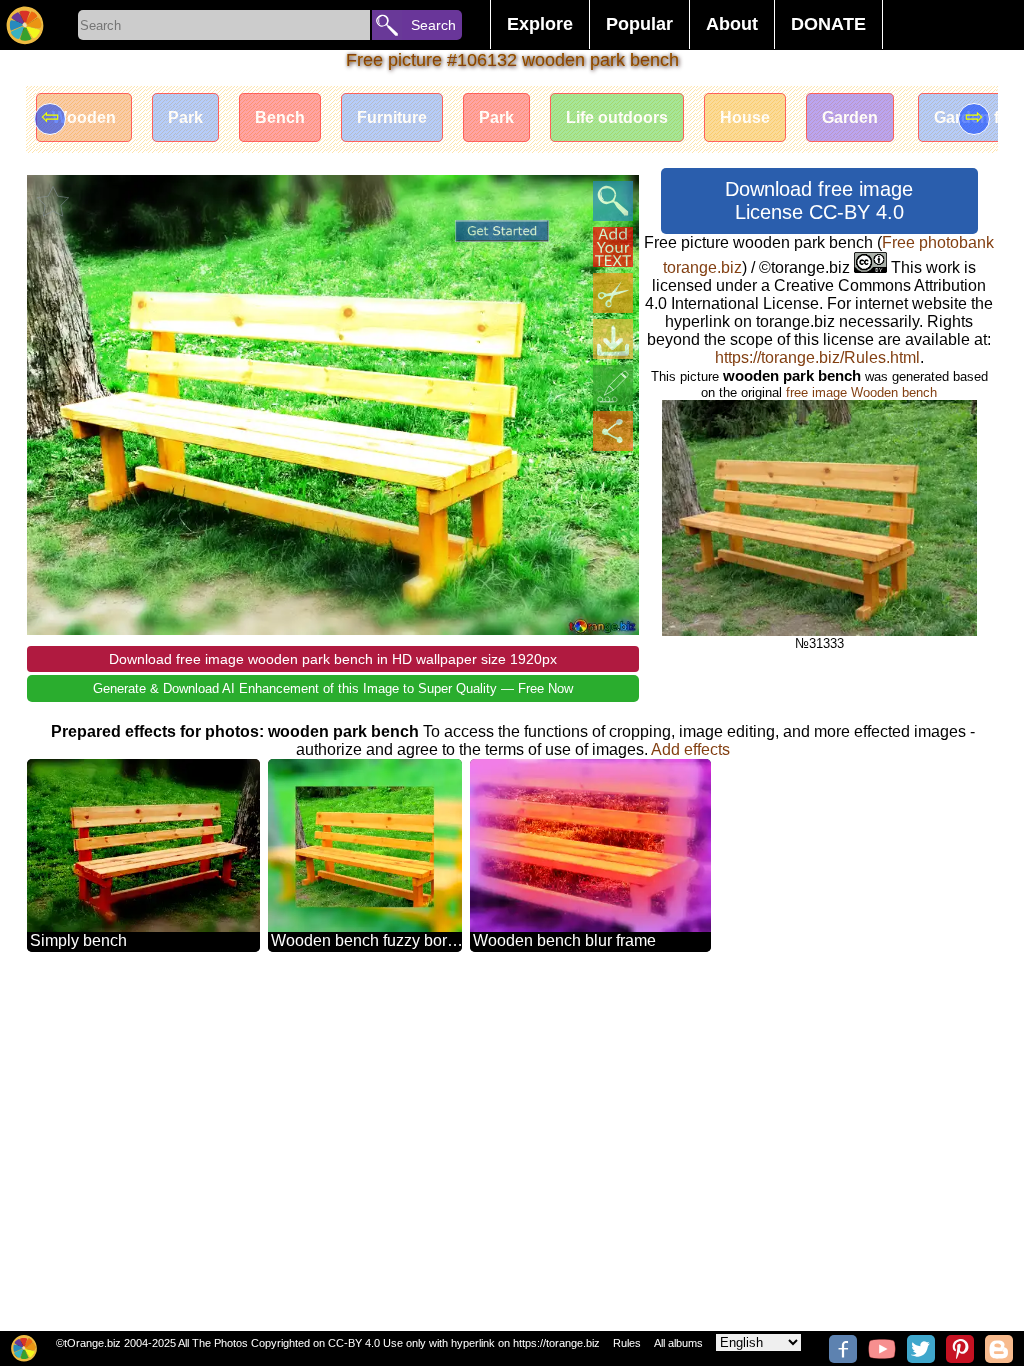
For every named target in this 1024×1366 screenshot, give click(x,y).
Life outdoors (617, 117)
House (745, 117)
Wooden (84, 117)
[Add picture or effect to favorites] (53, 201)
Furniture (392, 117)
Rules (627, 1343)
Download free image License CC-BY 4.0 (819, 200)
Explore (540, 24)
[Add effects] (613, 385)
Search (433, 25)
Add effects (690, 749)
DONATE (828, 24)
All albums (678, 1343)
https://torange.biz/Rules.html (817, 357)
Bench (280, 117)
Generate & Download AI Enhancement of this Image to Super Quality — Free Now (333, 688)
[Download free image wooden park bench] (613, 339)
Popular (639, 24)
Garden (850, 117)
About (732, 24)
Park (185, 117)
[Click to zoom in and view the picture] (613, 201)
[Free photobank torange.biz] (25, 25)
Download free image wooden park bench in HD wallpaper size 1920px (333, 659)
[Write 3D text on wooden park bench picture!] (613, 247)
